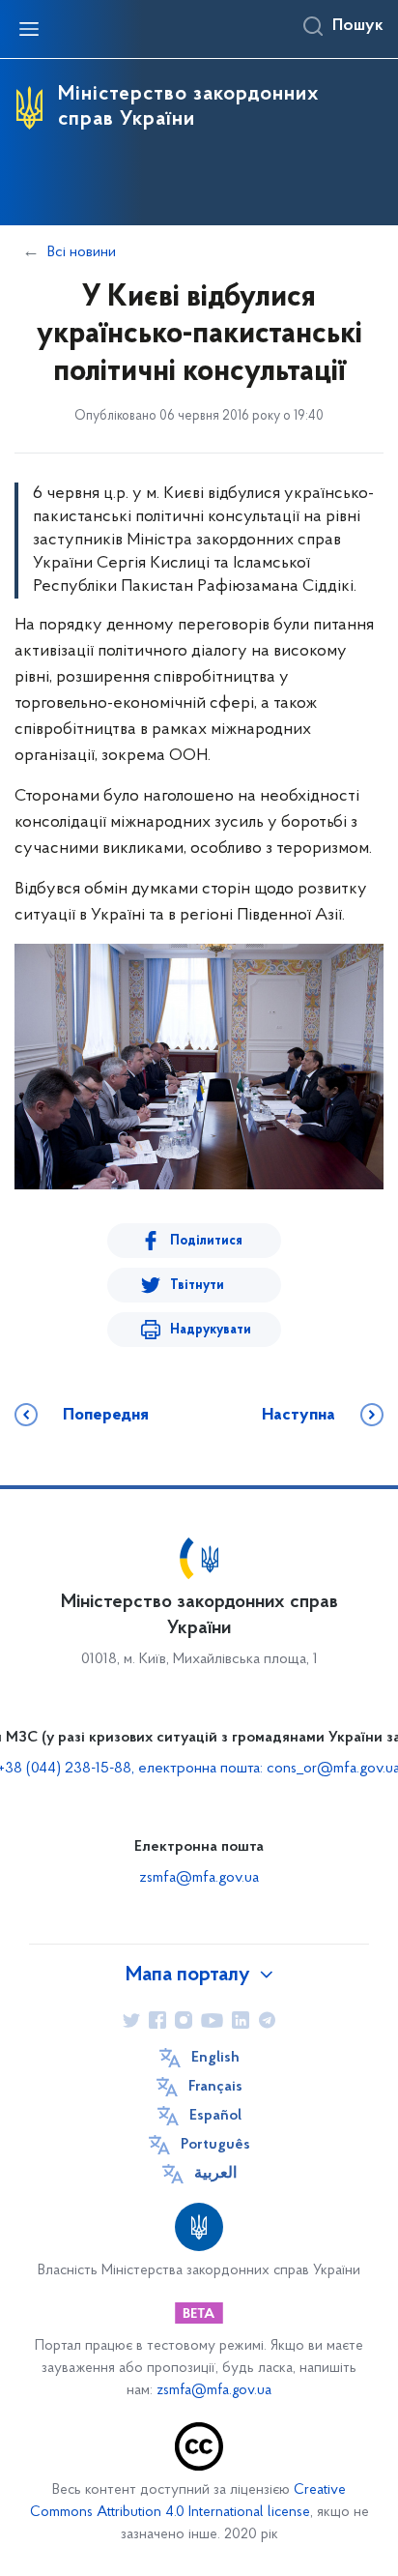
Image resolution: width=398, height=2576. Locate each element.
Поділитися (206, 1241)
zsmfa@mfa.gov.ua (199, 1878)
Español (215, 2116)
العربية (215, 2174)
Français (215, 2087)
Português (215, 2145)
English (215, 2058)
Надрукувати (211, 1330)
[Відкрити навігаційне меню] (29, 29)
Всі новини (82, 252)
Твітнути (197, 1286)
